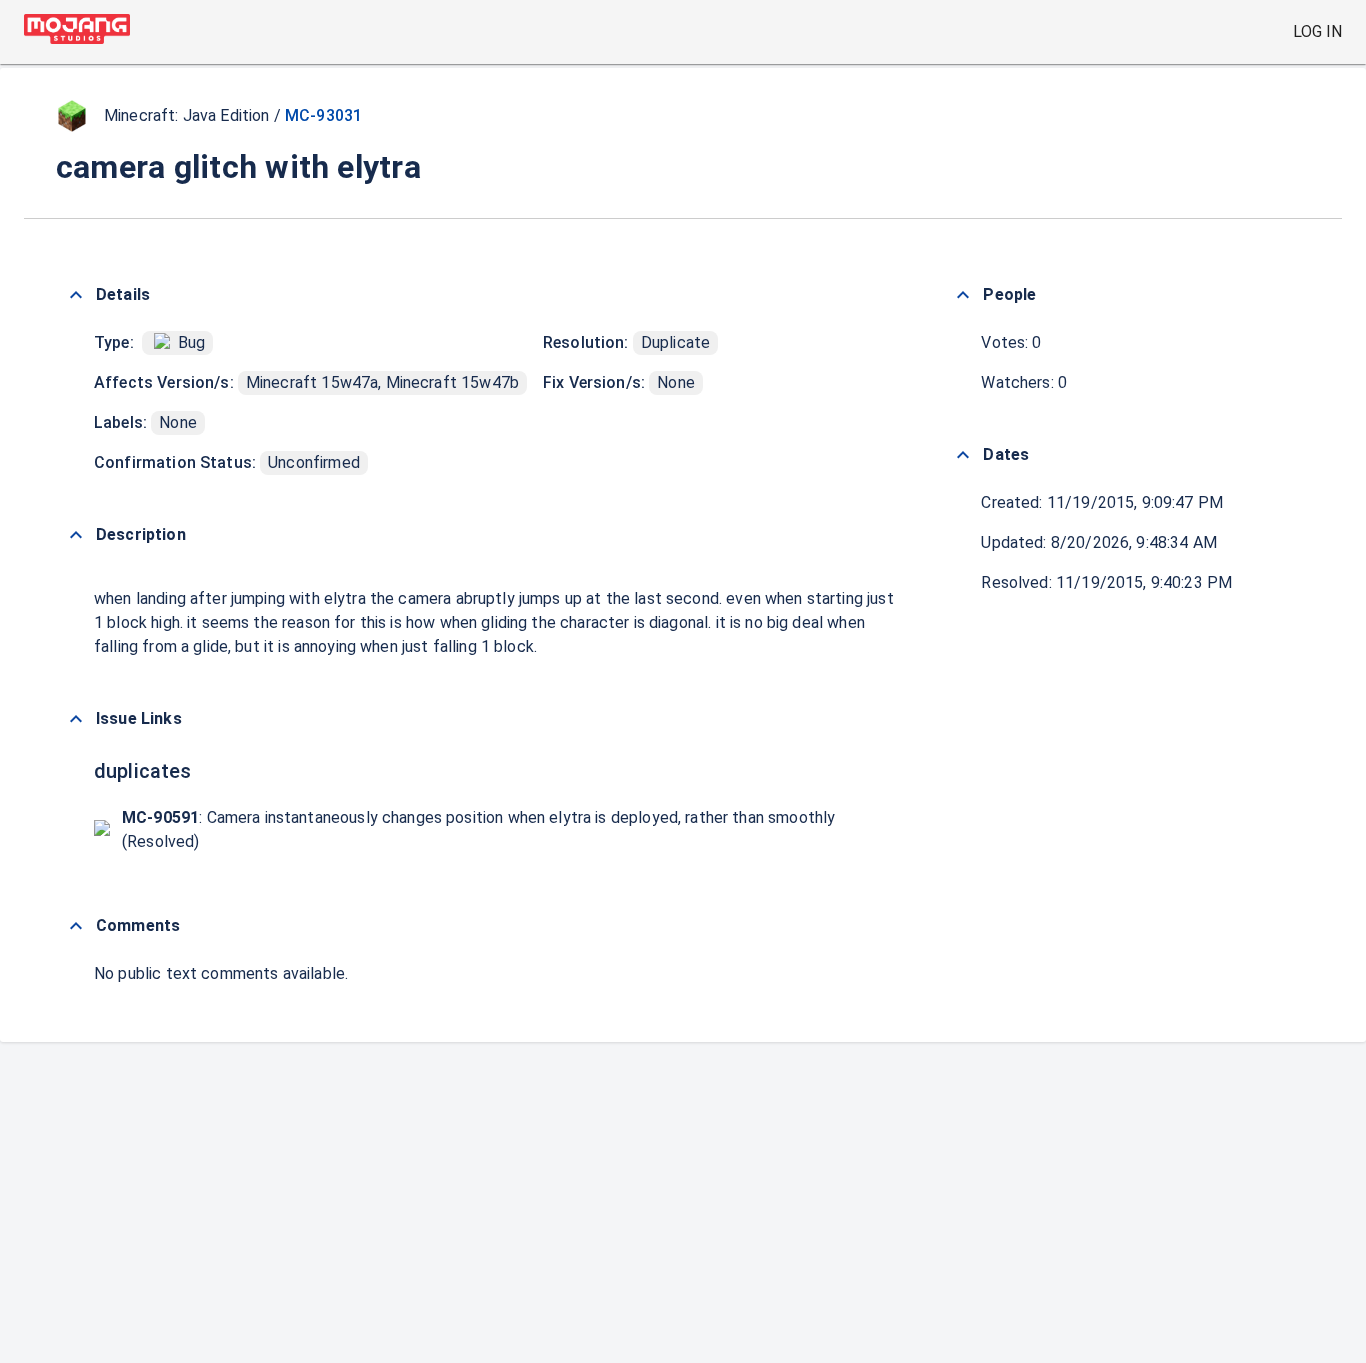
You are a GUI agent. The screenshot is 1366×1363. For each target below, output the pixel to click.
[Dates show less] (963, 455)
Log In (1317, 31)
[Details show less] (76, 295)
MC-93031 (323, 115)
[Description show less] (76, 535)
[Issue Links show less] (76, 719)
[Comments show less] (76, 926)
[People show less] (963, 295)
